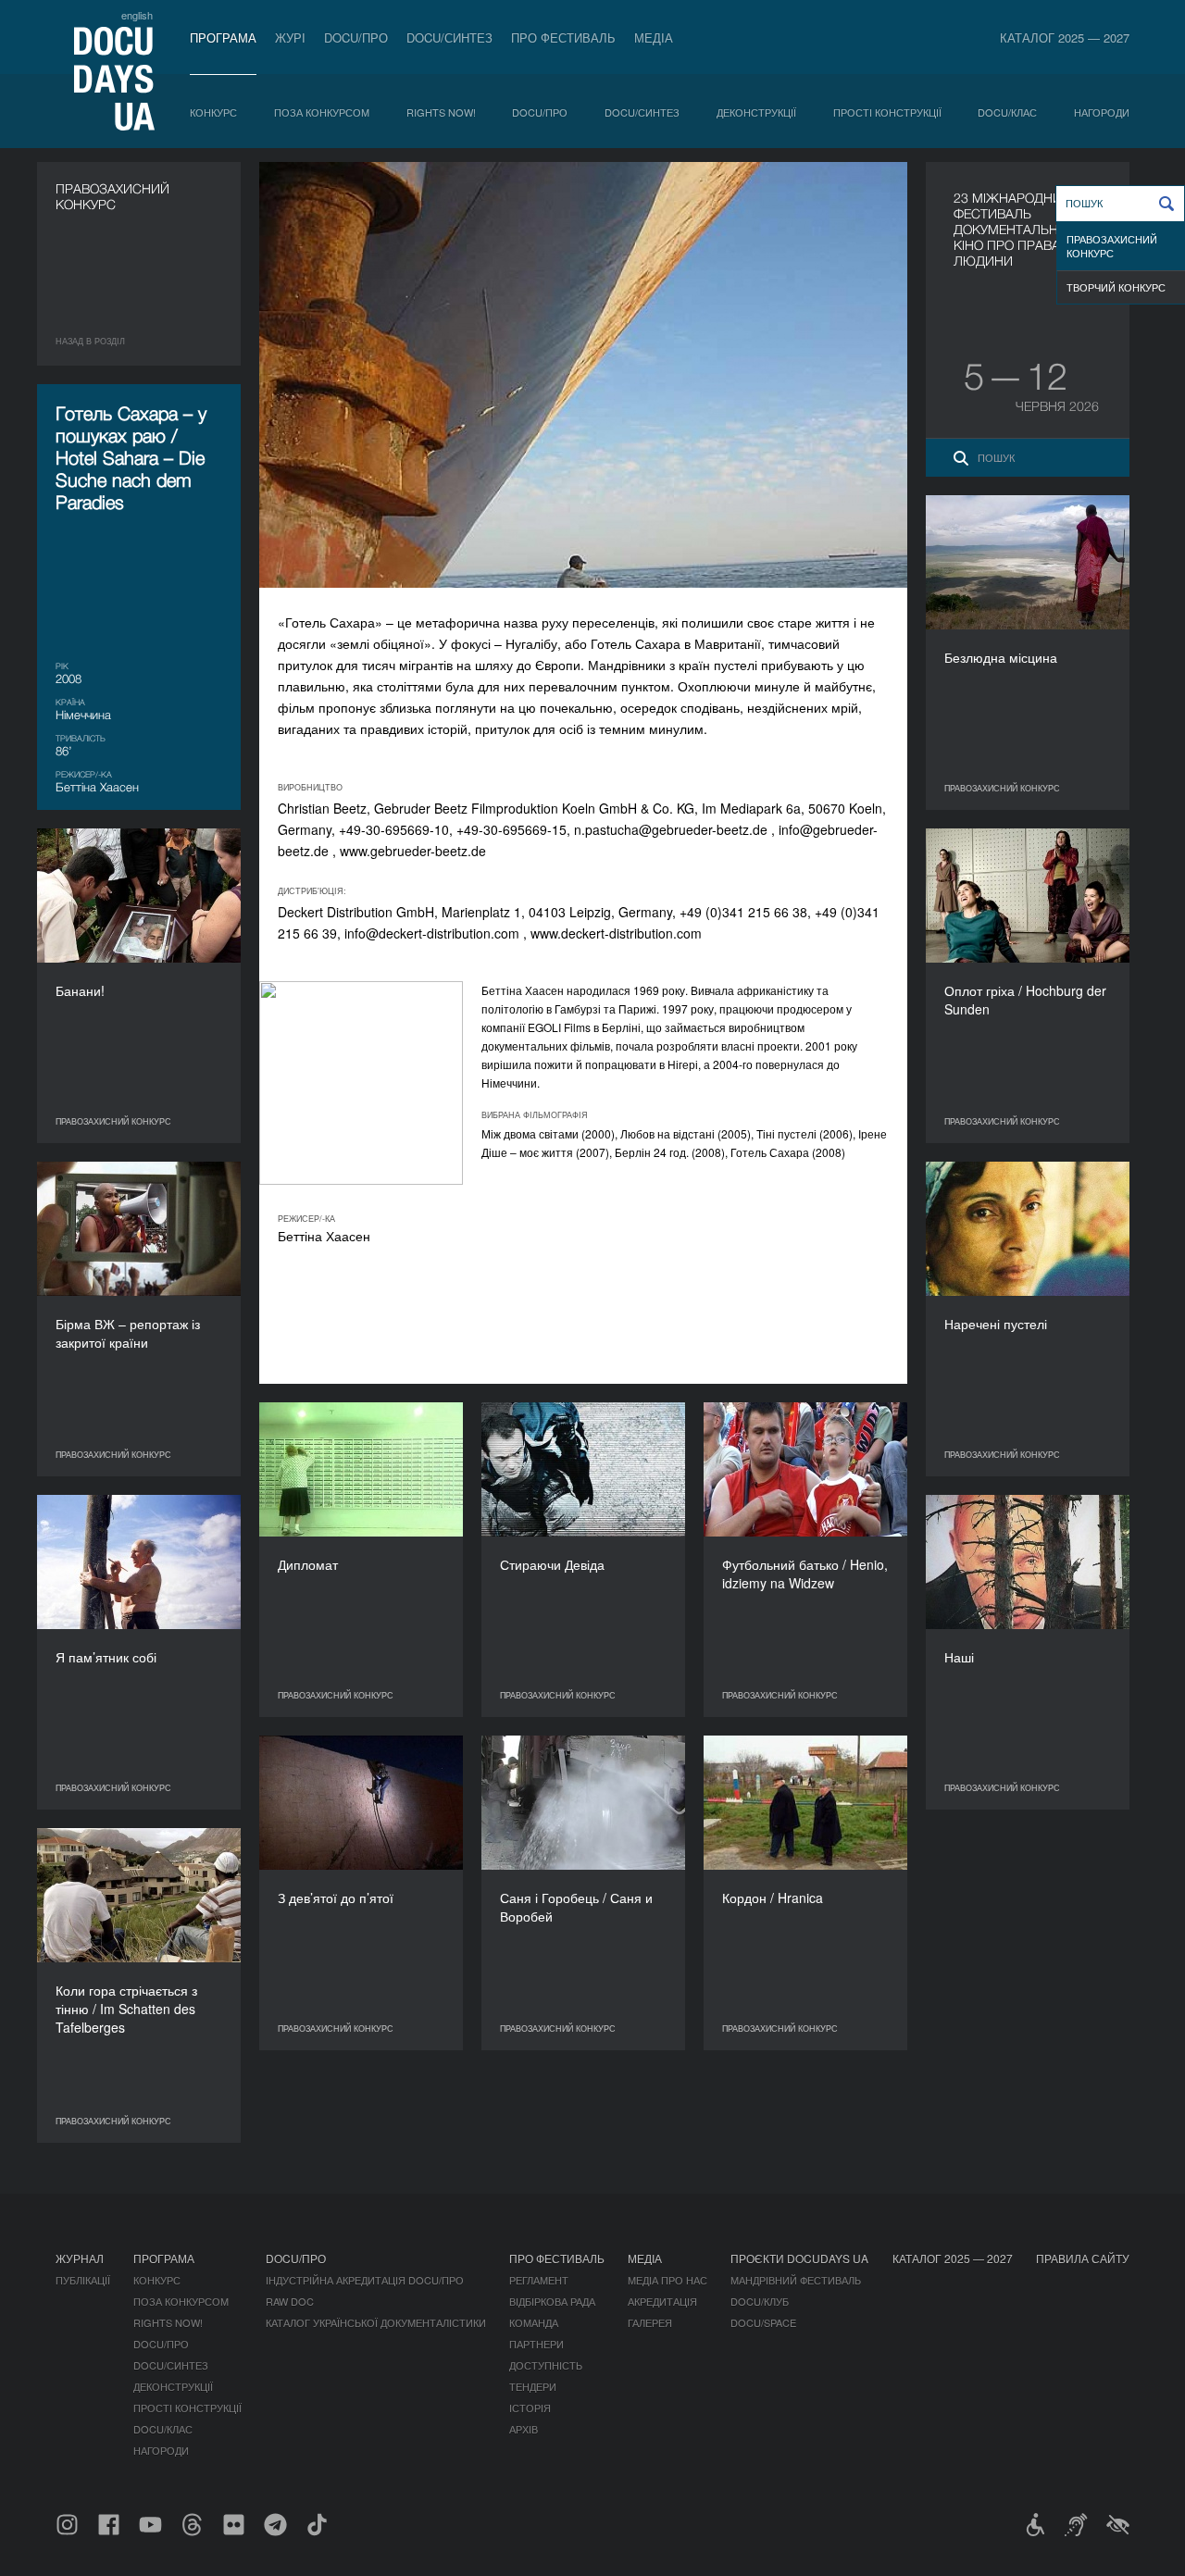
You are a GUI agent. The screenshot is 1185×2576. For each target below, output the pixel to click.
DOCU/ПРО (356, 37)
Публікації (83, 2280)
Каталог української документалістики (376, 2322)
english (137, 15)
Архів (524, 2429)
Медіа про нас (667, 2280)
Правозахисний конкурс (1112, 246)
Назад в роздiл (90, 341)
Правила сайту (1083, 2258)
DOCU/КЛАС (1007, 112)
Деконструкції (756, 112)
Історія (530, 2408)
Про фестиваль (563, 37)
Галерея (650, 2322)
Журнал (80, 2258)
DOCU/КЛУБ (760, 2301)
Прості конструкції (887, 112)
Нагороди (1102, 112)
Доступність (546, 2365)
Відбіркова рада (552, 2301)
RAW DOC (290, 2301)
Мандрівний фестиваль (796, 2280)
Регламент (539, 2280)
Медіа (654, 37)
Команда (534, 2322)
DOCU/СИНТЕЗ (449, 37)
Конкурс (213, 112)
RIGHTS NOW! (441, 112)
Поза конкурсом (322, 112)
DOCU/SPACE (763, 2322)
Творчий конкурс (1116, 287)
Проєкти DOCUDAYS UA (799, 2258)
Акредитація (662, 2301)
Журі (290, 37)
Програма (223, 37)
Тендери (533, 2386)
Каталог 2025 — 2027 (1065, 37)
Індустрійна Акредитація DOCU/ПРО (365, 2280)
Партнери (536, 2344)
